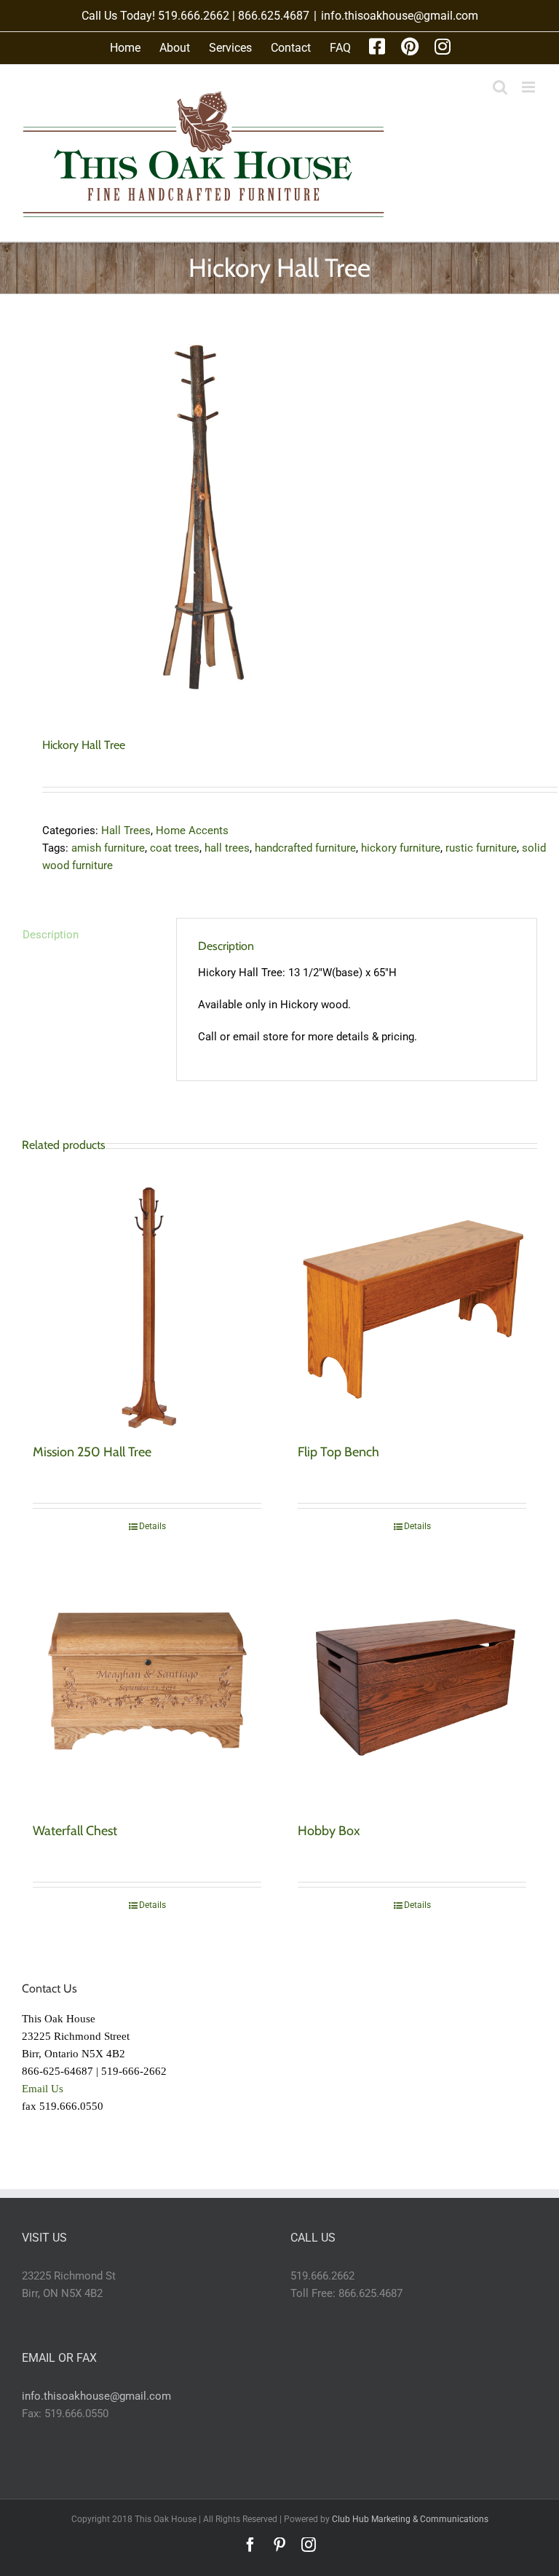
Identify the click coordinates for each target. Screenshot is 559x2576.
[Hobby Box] (412, 1684)
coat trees (175, 848)
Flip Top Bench (338, 1452)
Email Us (43, 2089)
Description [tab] (51, 935)
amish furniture (108, 848)
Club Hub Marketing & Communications (410, 2519)
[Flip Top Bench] (412, 1305)
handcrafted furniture (305, 848)
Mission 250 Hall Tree (92, 1452)
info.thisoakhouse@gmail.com (400, 16)
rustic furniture (481, 848)
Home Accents (192, 830)
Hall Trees (126, 830)
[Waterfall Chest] (147, 1684)
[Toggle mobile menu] (530, 87)
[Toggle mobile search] (500, 87)
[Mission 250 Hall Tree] (147, 1305)
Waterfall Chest (75, 1831)
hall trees (227, 848)
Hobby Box (329, 1831)
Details (152, 1526)
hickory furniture (401, 848)
